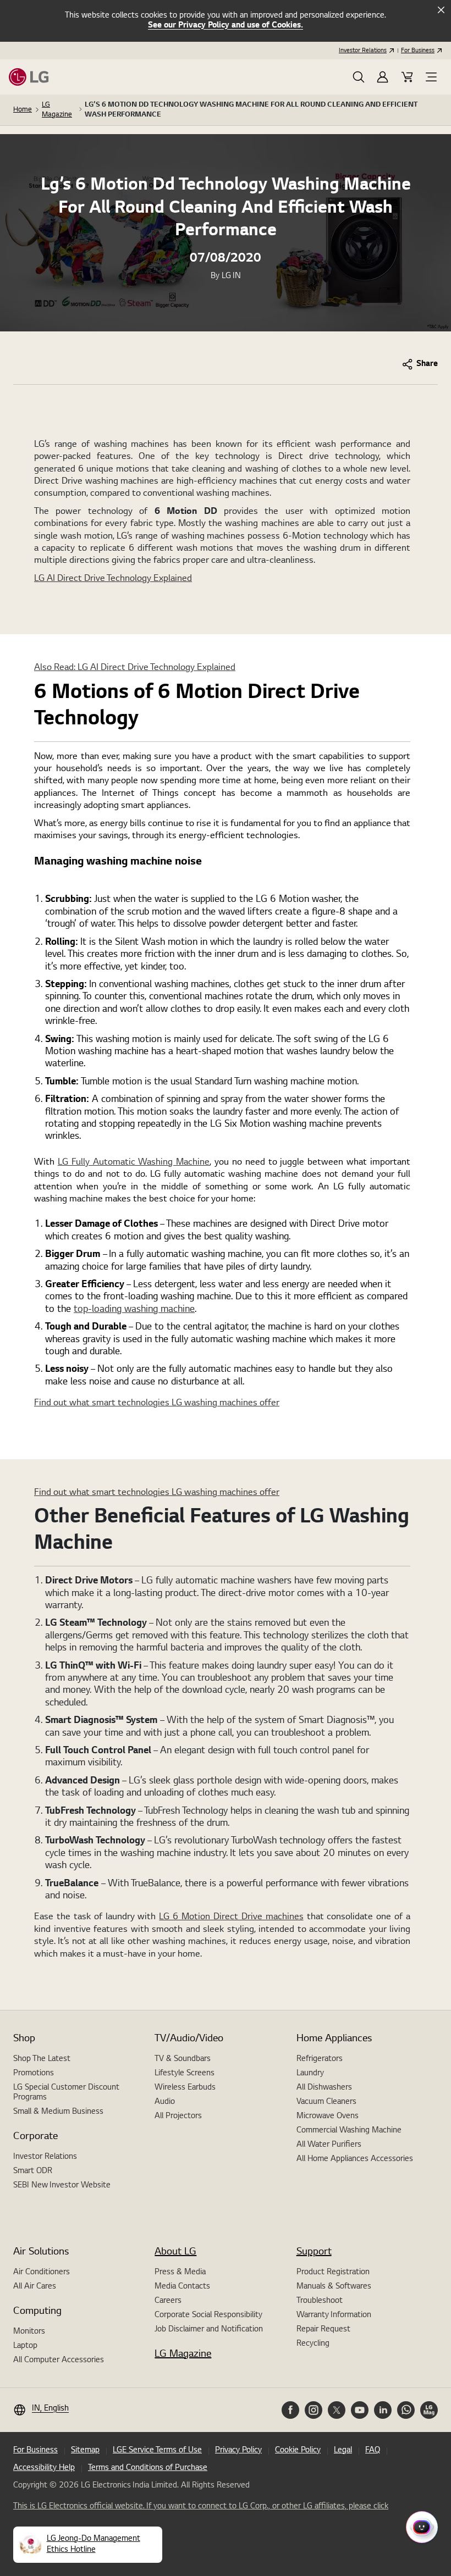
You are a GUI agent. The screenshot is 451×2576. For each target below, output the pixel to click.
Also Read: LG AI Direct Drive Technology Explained (135, 668)
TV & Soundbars (183, 2059)
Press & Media (180, 2273)
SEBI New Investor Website (62, 2186)
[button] (359, 77)
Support (314, 2252)
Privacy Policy (238, 2451)
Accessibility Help (44, 2468)
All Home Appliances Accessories (355, 2159)
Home (23, 110)
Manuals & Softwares (334, 2287)
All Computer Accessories (59, 2361)
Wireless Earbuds (185, 2088)
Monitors (29, 2332)
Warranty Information (334, 2315)
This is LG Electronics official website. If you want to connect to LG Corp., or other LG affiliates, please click (201, 2507)
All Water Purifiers (329, 2145)
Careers (168, 2301)
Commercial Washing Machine (349, 2131)
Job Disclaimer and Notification (209, 2330)
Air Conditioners (42, 2273)
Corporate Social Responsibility (208, 2315)
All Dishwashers (324, 2088)
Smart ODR (33, 2171)
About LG (175, 2252)
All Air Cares (35, 2287)
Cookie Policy (298, 2451)
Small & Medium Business (58, 2112)
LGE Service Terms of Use (157, 2451)
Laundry (310, 2074)
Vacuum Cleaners (326, 2102)
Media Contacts (182, 2287)
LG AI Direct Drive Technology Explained (113, 579)
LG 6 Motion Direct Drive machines (231, 1917)
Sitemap (85, 2451)
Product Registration (333, 2273)
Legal (343, 2451)
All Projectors (178, 2117)
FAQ (373, 2451)
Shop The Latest (42, 2059)
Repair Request (323, 2330)
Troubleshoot (320, 2301)
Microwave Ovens (328, 2117)
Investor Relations (363, 51)
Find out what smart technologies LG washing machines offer (157, 1403)
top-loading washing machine (134, 1309)
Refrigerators (320, 2059)
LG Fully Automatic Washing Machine (134, 1162)
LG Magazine (57, 110)
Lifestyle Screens (185, 2074)
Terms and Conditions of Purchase (148, 2468)
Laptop (25, 2346)
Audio (165, 2102)
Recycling (313, 2344)
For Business (418, 51)
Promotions (34, 2074)
